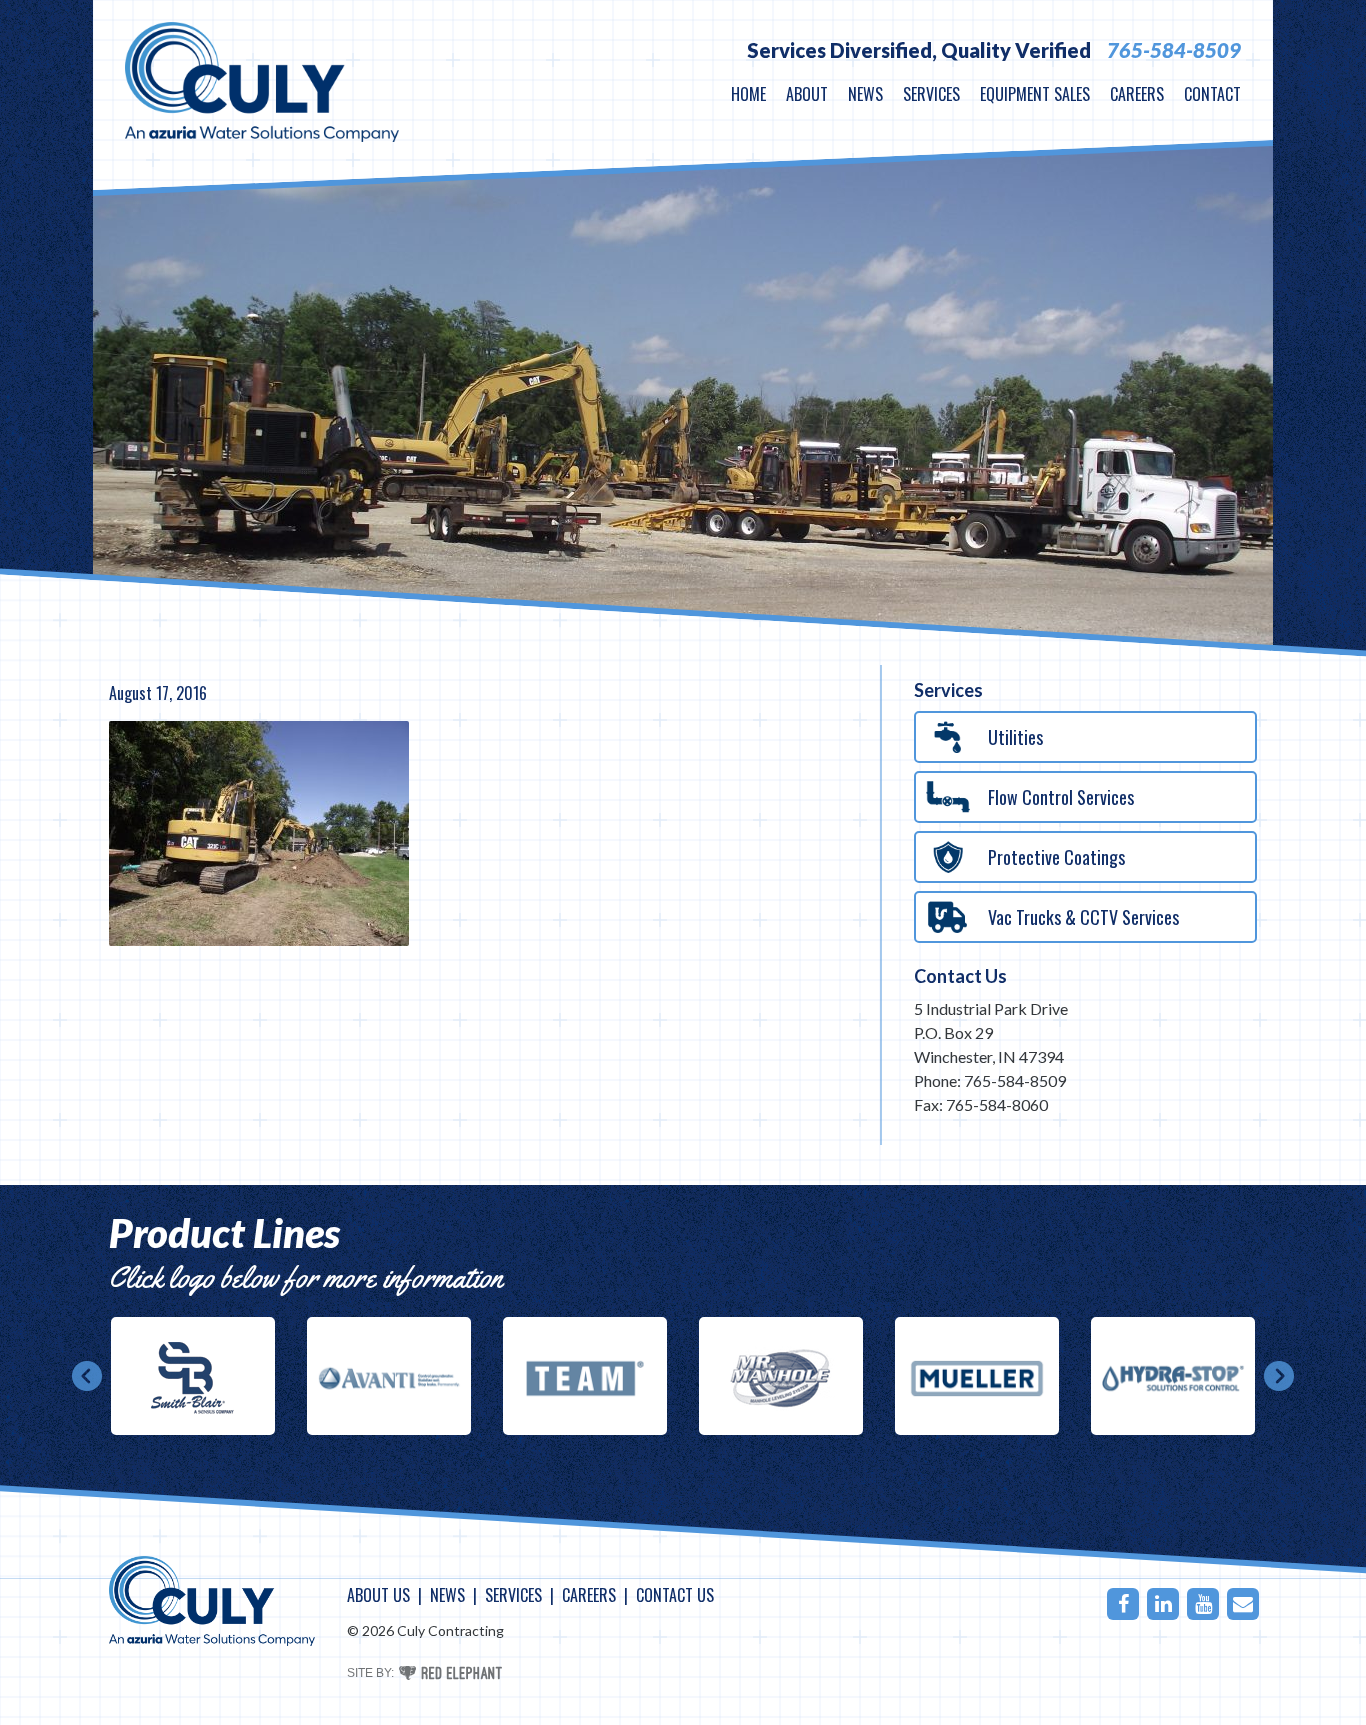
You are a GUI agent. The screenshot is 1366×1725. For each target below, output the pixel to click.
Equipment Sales (1035, 94)
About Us (378, 1595)
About (807, 94)
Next (1279, 1376)
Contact (1212, 94)
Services (931, 94)
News (865, 94)
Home (748, 94)
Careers (1137, 94)
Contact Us (960, 976)
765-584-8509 (1174, 50)
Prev (87, 1376)
